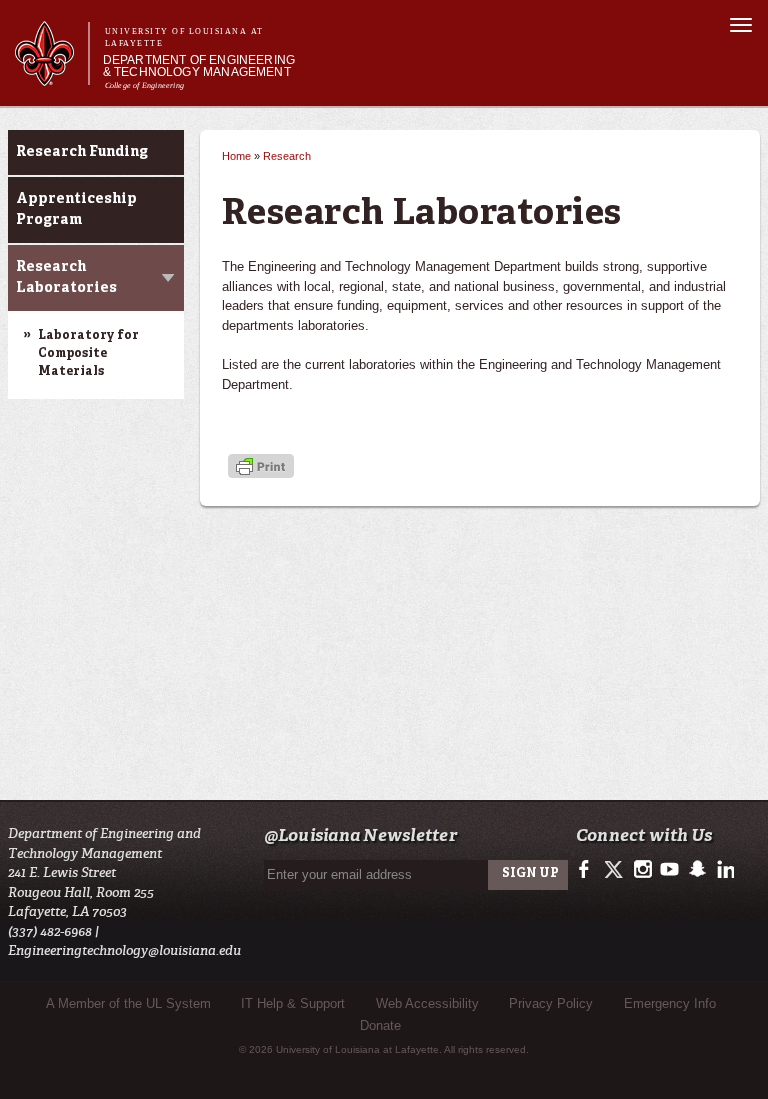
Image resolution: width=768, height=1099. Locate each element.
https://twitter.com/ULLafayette (615, 870)
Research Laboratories (66, 277)
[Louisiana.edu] (51, 76)
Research (287, 156)
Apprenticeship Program (76, 209)
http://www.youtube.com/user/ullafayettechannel (669, 870)
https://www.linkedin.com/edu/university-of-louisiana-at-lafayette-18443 (723, 870)
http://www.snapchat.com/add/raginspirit (696, 870)
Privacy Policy (551, 1003)
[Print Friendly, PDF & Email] (261, 467)
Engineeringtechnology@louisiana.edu (124, 950)
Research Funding (82, 152)
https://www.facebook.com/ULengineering (588, 870)
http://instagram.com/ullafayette (642, 870)
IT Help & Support (293, 1003)
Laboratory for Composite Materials (88, 354)
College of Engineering (144, 85)
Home (236, 156)
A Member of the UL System (128, 1003)
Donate (380, 1025)
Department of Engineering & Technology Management (199, 66)
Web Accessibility (427, 1003)
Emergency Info (670, 1003)
